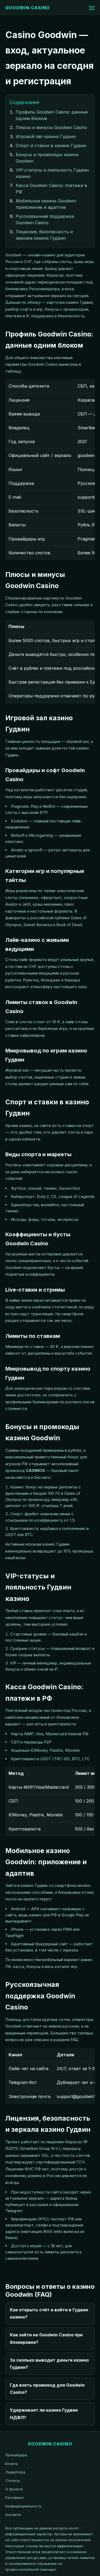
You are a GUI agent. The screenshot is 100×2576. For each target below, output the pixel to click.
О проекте (14, 2489)
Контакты (13, 2515)
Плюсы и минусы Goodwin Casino (51, 127)
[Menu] (92, 8)
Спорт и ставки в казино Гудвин (51, 145)
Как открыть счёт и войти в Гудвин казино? (49, 2313)
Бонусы (12, 2463)
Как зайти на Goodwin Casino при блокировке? (46, 2338)
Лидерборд (15, 2472)
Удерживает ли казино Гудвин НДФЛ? (44, 2414)
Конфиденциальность (23, 2506)
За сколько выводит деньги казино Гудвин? (49, 2364)
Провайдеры (16, 2455)
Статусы (13, 2481)
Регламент (15, 2498)
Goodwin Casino (28, 8)
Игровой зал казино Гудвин (46, 136)
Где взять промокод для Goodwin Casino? (47, 2389)
